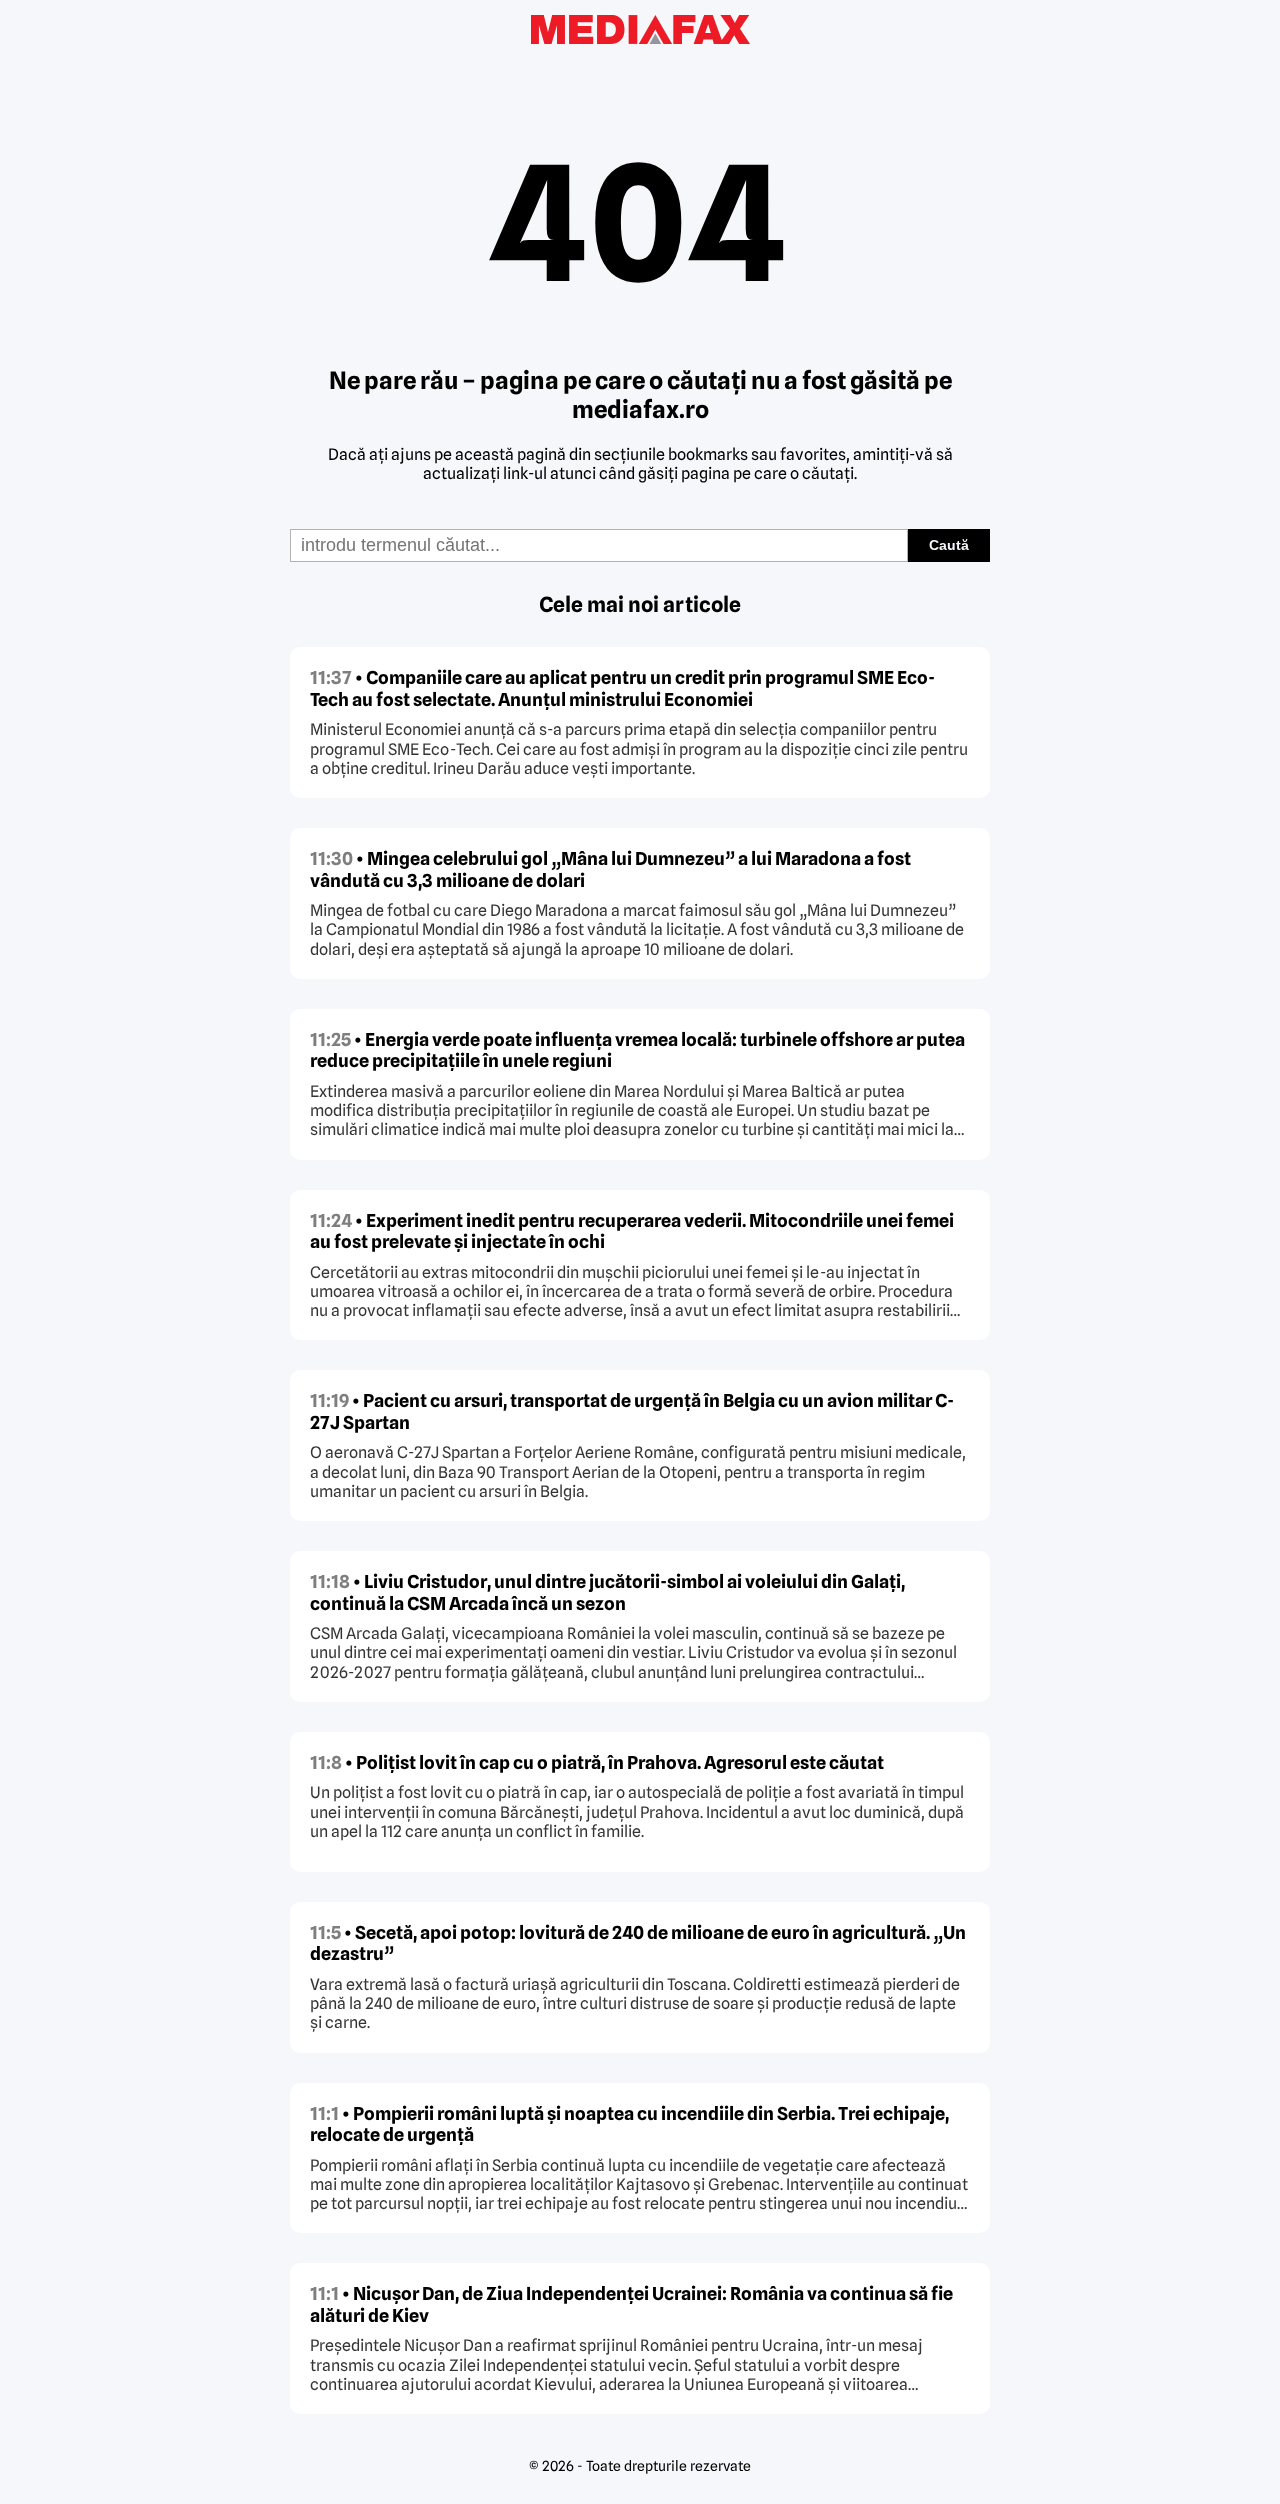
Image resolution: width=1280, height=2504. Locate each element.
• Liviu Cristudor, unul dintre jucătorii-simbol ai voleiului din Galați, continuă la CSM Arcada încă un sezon (607, 1592)
